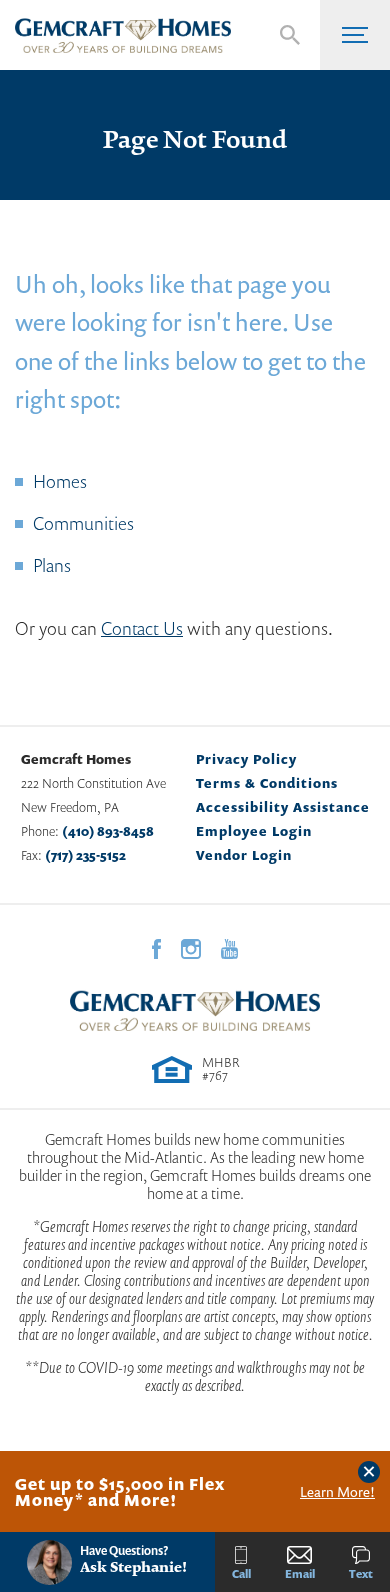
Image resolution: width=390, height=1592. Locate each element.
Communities (83, 523)
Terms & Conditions (267, 783)
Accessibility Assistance (283, 807)
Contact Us (142, 628)
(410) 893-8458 (108, 831)
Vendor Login (244, 855)
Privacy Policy (246, 759)
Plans (52, 565)
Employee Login (254, 831)
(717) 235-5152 (85, 855)
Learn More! (337, 1492)
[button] (290, 35)
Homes (60, 481)
